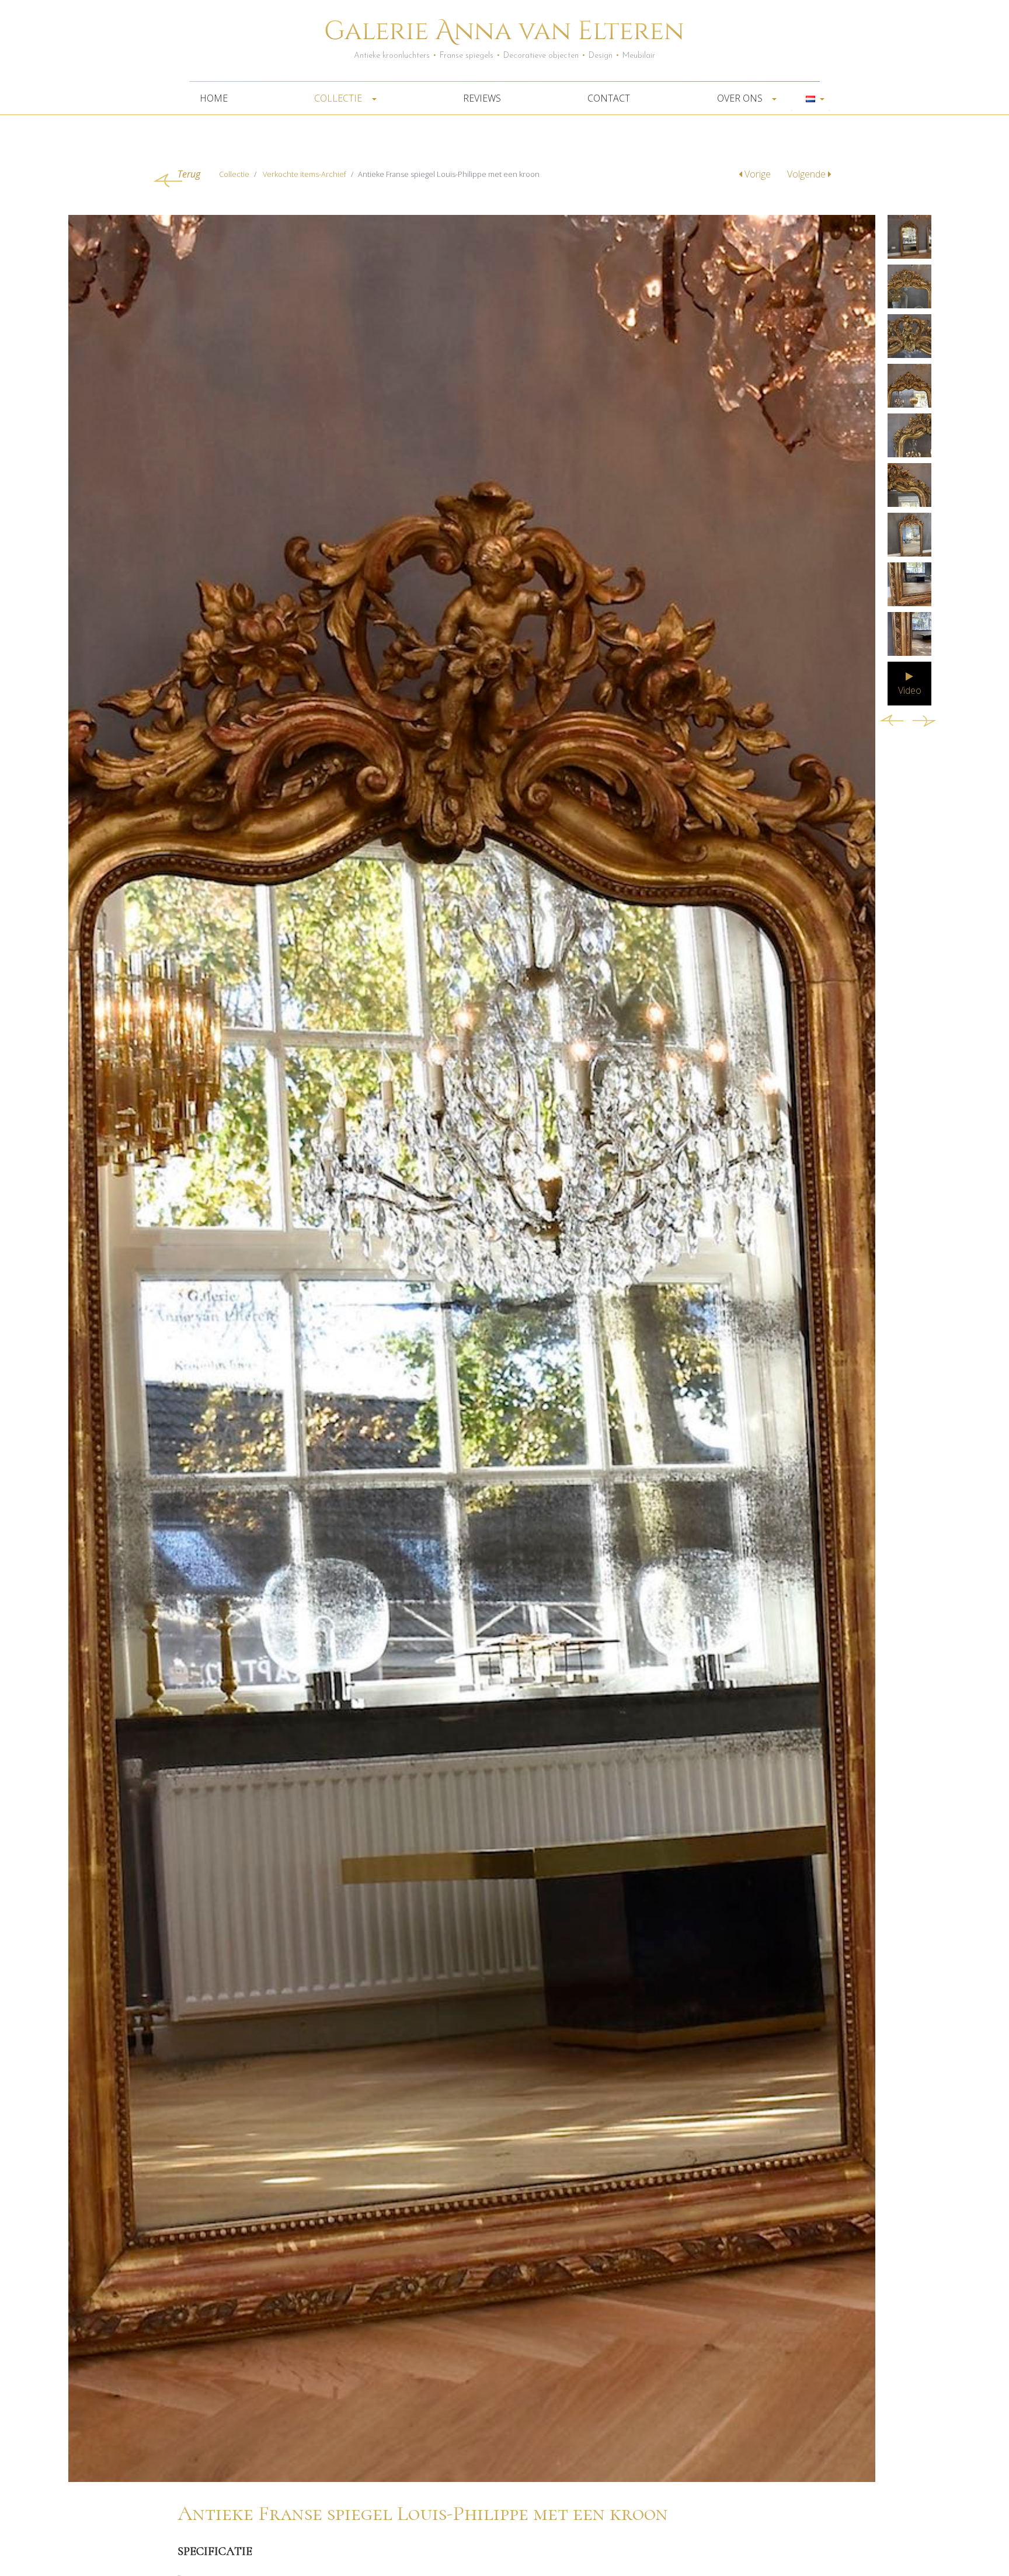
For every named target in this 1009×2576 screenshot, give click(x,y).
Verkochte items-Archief (305, 174)
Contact (609, 98)
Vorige (758, 174)
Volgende (808, 174)
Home (214, 98)
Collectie (339, 98)
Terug (189, 174)
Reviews (482, 98)
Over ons (741, 98)
